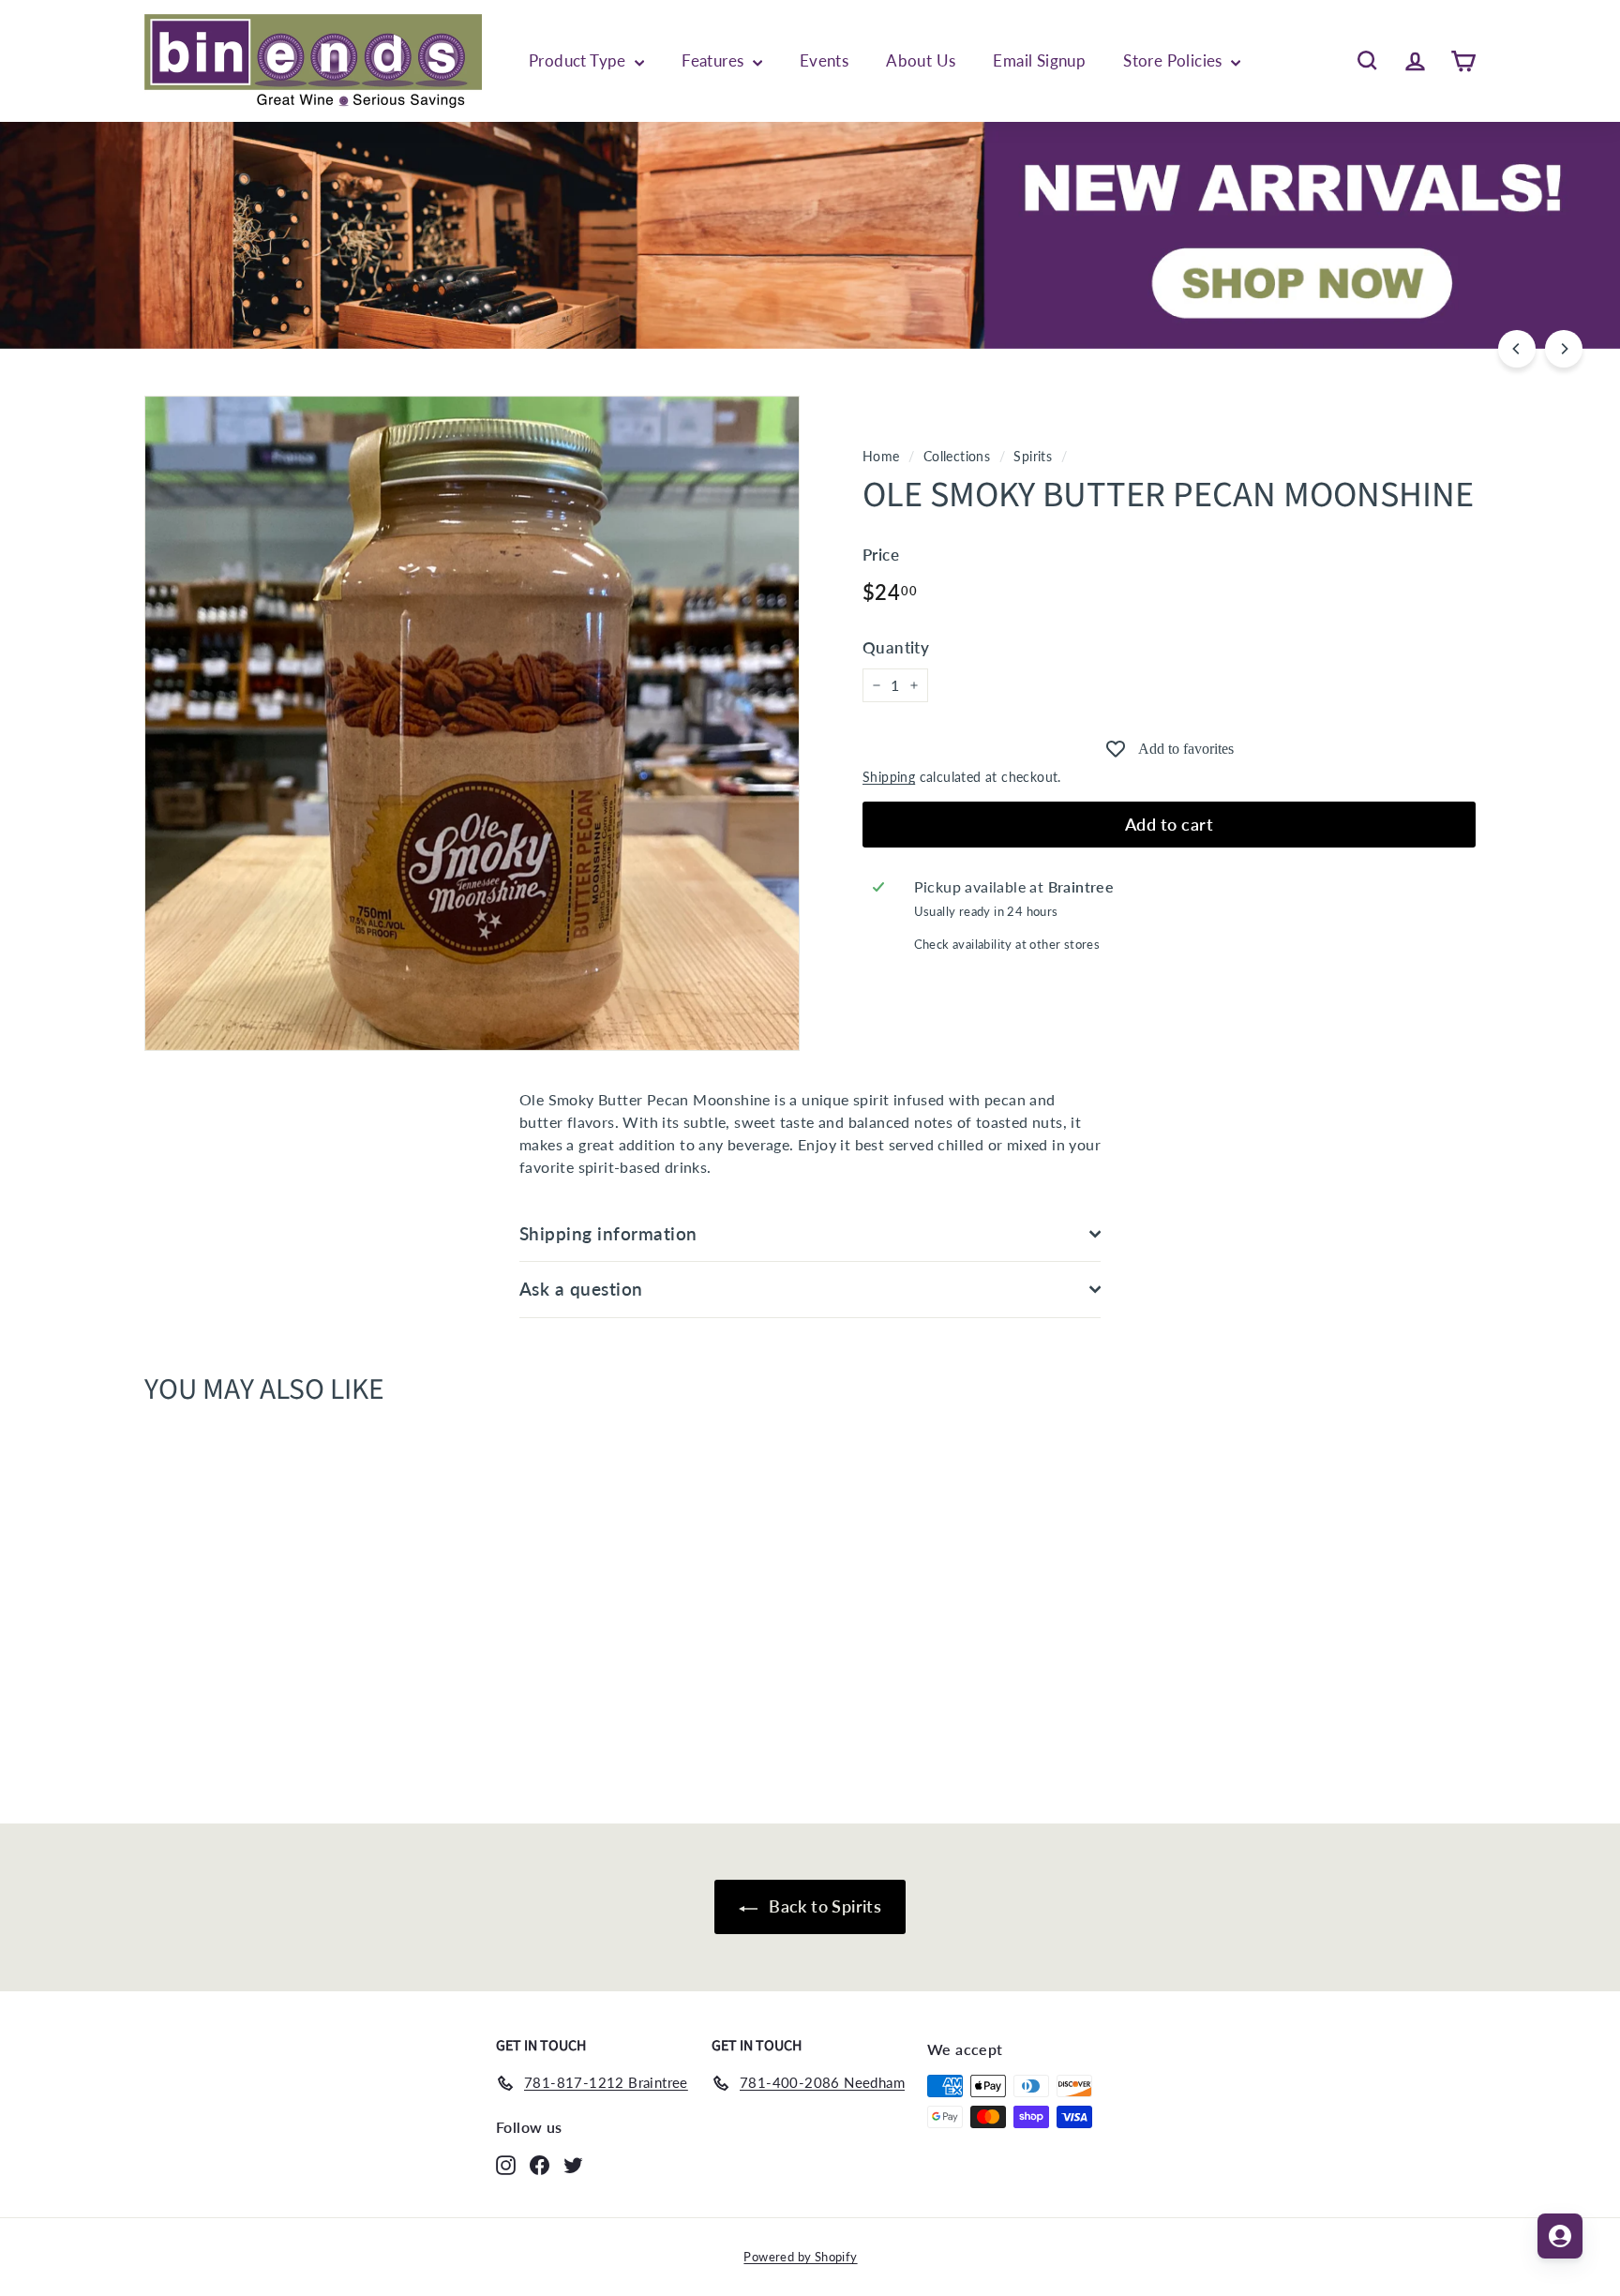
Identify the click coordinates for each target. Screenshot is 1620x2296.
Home (881, 457)
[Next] (1564, 349)
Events (824, 60)
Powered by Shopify (800, 2257)
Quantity (896, 647)
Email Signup (1039, 60)
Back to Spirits (823, 1906)
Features (715, 60)
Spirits (1033, 457)
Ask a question (581, 1289)
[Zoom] (472, 723)
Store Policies (1175, 60)
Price (881, 555)
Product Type (579, 60)
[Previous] (1517, 349)
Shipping (889, 777)
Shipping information (608, 1233)
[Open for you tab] (1560, 2236)
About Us (921, 60)
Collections (957, 457)
